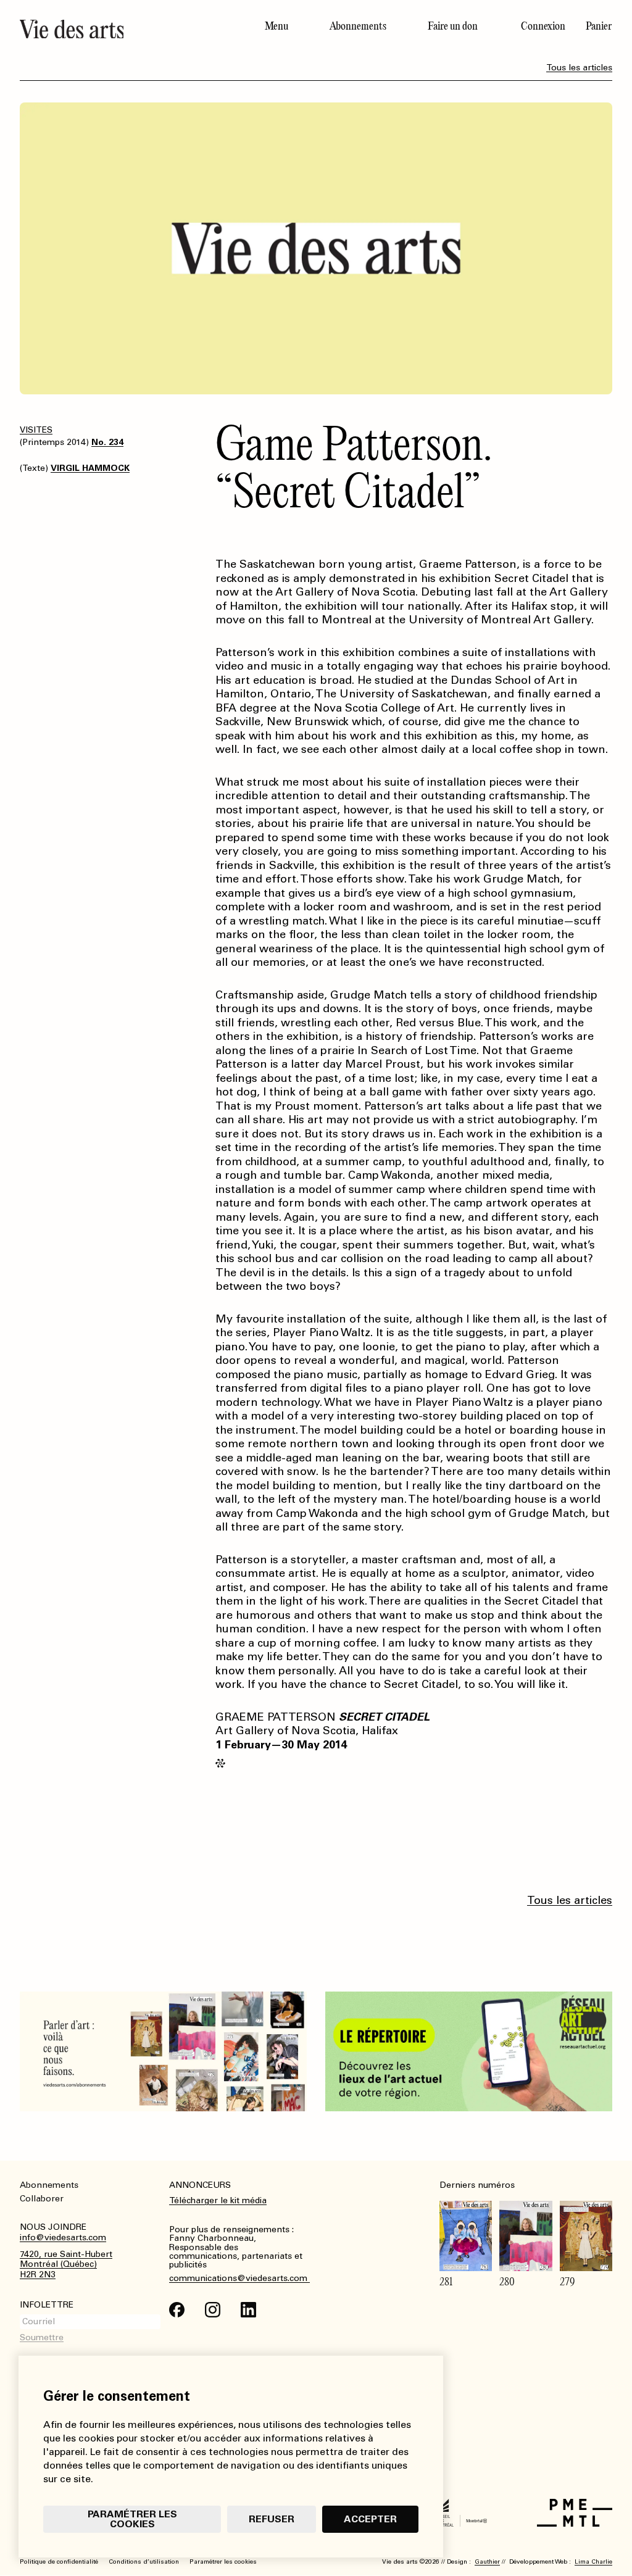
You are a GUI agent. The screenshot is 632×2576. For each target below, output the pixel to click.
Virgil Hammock (90, 468)
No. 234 (107, 442)
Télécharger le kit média (218, 2200)
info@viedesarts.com (63, 2238)
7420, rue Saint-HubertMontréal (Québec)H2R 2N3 (66, 2265)
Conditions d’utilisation (144, 2562)
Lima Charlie (593, 2562)
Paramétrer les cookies (132, 2519)
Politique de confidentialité (59, 2562)
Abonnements (358, 26)
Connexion (543, 26)
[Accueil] (132, 29)
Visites (36, 430)
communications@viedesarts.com (239, 2279)
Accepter (370, 2519)
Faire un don (453, 26)
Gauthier (487, 2562)
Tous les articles (579, 68)
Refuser (272, 2519)
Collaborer (42, 2199)
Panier (599, 26)
